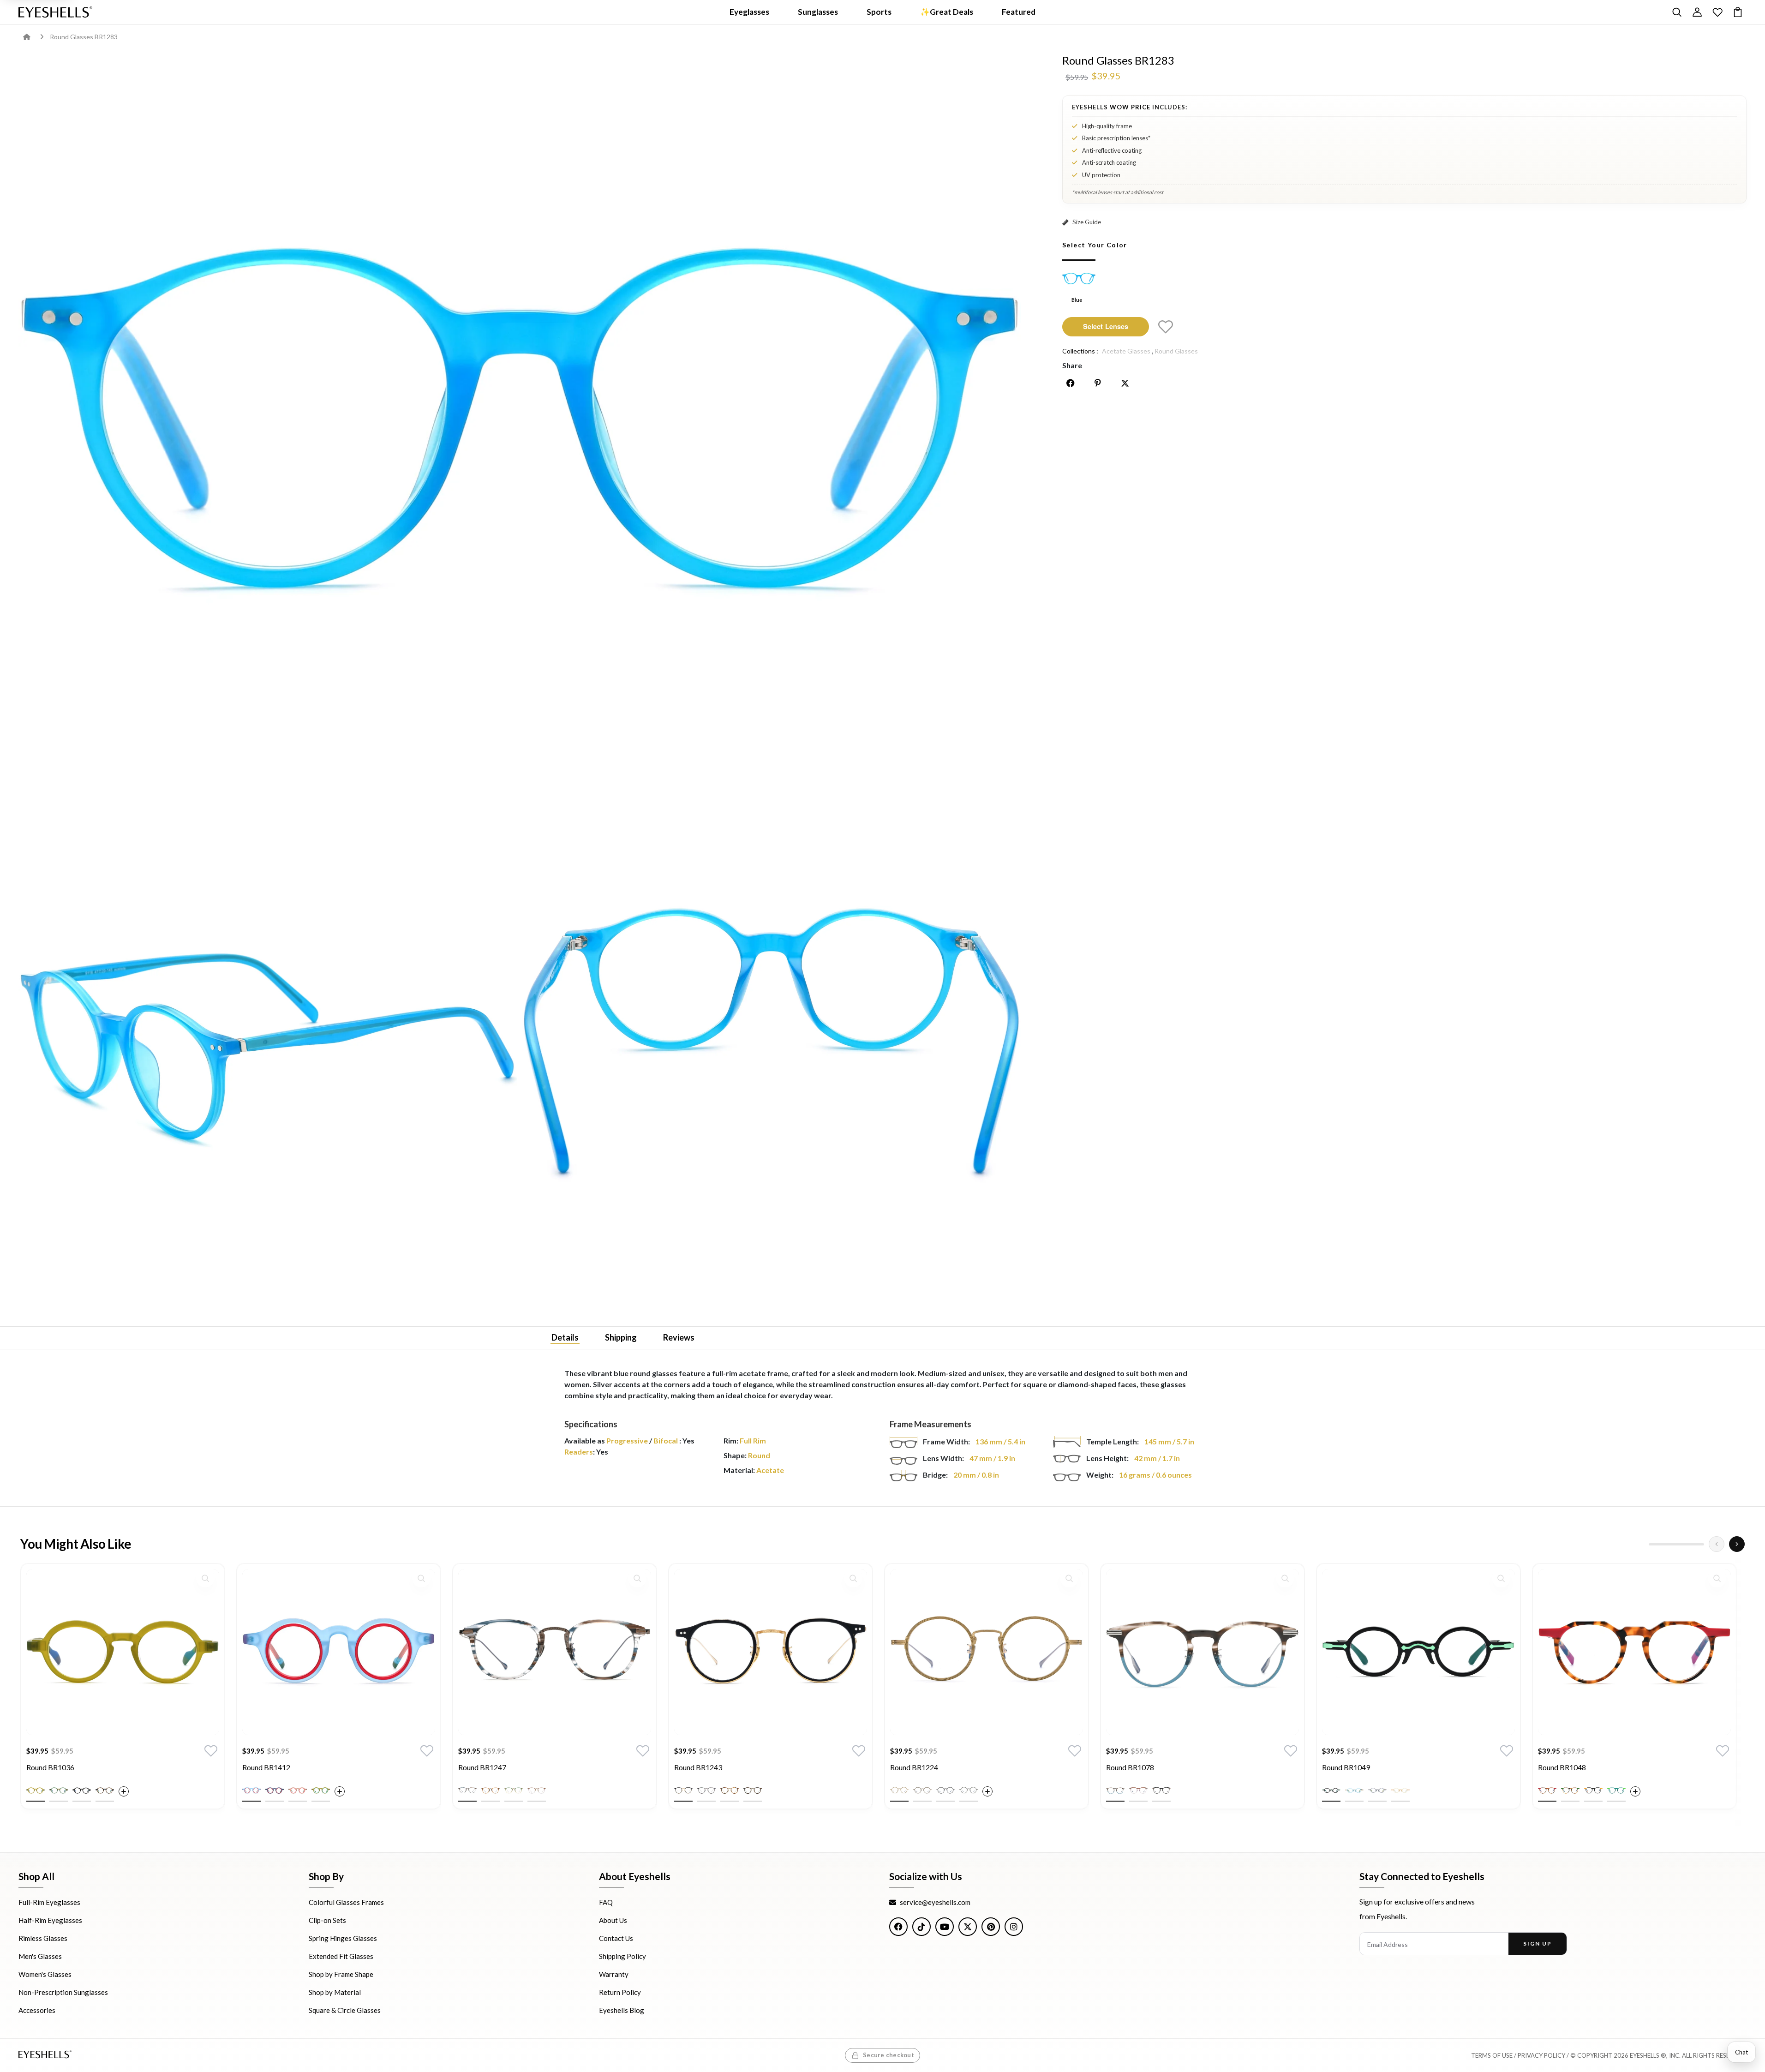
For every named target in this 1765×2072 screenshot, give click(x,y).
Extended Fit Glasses (341, 1956)
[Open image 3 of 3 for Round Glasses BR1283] (772, 1046)
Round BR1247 (482, 1767)
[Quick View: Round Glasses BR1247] (637, 1578)
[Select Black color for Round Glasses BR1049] (1331, 1791)
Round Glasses (1176, 351)
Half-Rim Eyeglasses (50, 1920)
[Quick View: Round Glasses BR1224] (1069, 1578)
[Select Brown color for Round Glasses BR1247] (491, 1791)
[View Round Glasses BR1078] (1203, 1652)
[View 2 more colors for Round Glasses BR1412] (340, 1791)
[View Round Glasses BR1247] (555, 1652)
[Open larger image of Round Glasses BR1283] (520, 422)
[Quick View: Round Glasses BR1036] (205, 1578)
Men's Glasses (40, 1956)
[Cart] (1738, 12)
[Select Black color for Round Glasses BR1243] (683, 1791)
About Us (613, 1920)
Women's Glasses (45, 1974)
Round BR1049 (1346, 1767)
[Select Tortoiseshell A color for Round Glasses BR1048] (1547, 1791)
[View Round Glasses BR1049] (1418, 1652)
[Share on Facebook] (1071, 383)
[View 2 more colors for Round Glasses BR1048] (1635, 1791)
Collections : (1080, 351)
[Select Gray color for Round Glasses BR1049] (1377, 1791)
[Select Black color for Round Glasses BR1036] (82, 1791)
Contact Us (616, 1938)
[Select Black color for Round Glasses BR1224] (945, 1791)
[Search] (1677, 12)
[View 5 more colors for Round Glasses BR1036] (124, 1791)
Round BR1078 (1130, 1767)
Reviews (679, 1337)
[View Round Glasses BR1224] (987, 1652)
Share (1072, 365)
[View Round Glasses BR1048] (1634, 1652)
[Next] (1737, 1544)
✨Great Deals (947, 12)
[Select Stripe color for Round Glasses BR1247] (467, 1791)
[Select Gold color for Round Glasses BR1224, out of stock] (899, 1791)
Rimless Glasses (43, 1938)
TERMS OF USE (1492, 2055)
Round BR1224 (914, 1767)
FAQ (606, 1902)
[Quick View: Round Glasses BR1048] (1717, 1578)
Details (565, 1337)
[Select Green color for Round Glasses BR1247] (514, 1791)
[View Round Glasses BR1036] (123, 1652)
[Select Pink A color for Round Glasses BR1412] (298, 1791)
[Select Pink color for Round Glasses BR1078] (1138, 1791)
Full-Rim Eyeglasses (49, 1902)
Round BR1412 (266, 1767)
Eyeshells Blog (622, 2010)
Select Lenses (1106, 326)
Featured (1019, 12)
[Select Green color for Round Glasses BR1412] (321, 1791)
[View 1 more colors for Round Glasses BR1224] (987, 1791)
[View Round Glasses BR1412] (339, 1652)
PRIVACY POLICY (1541, 2055)
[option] (123, 1693)
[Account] (1697, 12)
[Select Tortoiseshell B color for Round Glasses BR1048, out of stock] (1570, 1791)
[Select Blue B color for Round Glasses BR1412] (275, 1791)
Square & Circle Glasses (345, 2010)
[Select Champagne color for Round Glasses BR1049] (1400, 1791)
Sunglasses (818, 12)
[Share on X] (1125, 383)
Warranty (614, 1974)
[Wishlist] (1717, 12)
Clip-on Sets (327, 1920)
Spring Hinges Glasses (343, 1938)
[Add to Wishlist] (1166, 327)
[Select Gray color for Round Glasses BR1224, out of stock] (969, 1791)
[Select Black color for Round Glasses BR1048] (1593, 1791)
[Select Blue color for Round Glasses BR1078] (1115, 1791)
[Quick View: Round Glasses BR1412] (421, 1578)
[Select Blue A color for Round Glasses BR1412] (251, 1791)
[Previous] (1717, 1544)
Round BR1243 (698, 1767)
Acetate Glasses (1126, 351)
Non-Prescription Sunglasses (63, 1992)
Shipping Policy (622, 1956)
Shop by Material (335, 1992)
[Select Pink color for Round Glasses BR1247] (537, 1791)
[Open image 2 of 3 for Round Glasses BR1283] (268, 1046)
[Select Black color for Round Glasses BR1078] (1161, 1791)
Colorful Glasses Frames (346, 1902)
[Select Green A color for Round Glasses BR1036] (36, 1791)
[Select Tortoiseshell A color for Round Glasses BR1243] (730, 1791)
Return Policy (620, 1992)
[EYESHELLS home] (55, 12)
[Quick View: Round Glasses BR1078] (1285, 1578)
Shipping (621, 1337)
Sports (879, 12)
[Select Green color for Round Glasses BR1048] (1616, 1791)
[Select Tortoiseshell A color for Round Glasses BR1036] (105, 1791)
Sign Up (1537, 1943)
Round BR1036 (50, 1767)
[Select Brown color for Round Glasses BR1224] (922, 1791)
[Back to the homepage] (33, 37)
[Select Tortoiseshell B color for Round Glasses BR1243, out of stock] (753, 1791)
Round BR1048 (1562, 1767)
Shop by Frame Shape (341, 1974)
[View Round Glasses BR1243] (771, 1652)
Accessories (37, 2010)
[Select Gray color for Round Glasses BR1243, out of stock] (706, 1791)
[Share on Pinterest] (1098, 383)
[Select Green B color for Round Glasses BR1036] (59, 1791)
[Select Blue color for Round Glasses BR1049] (1354, 1791)
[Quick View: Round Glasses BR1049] (1501, 1578)
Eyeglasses (749, 12)
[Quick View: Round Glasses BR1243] (853, 1578)
